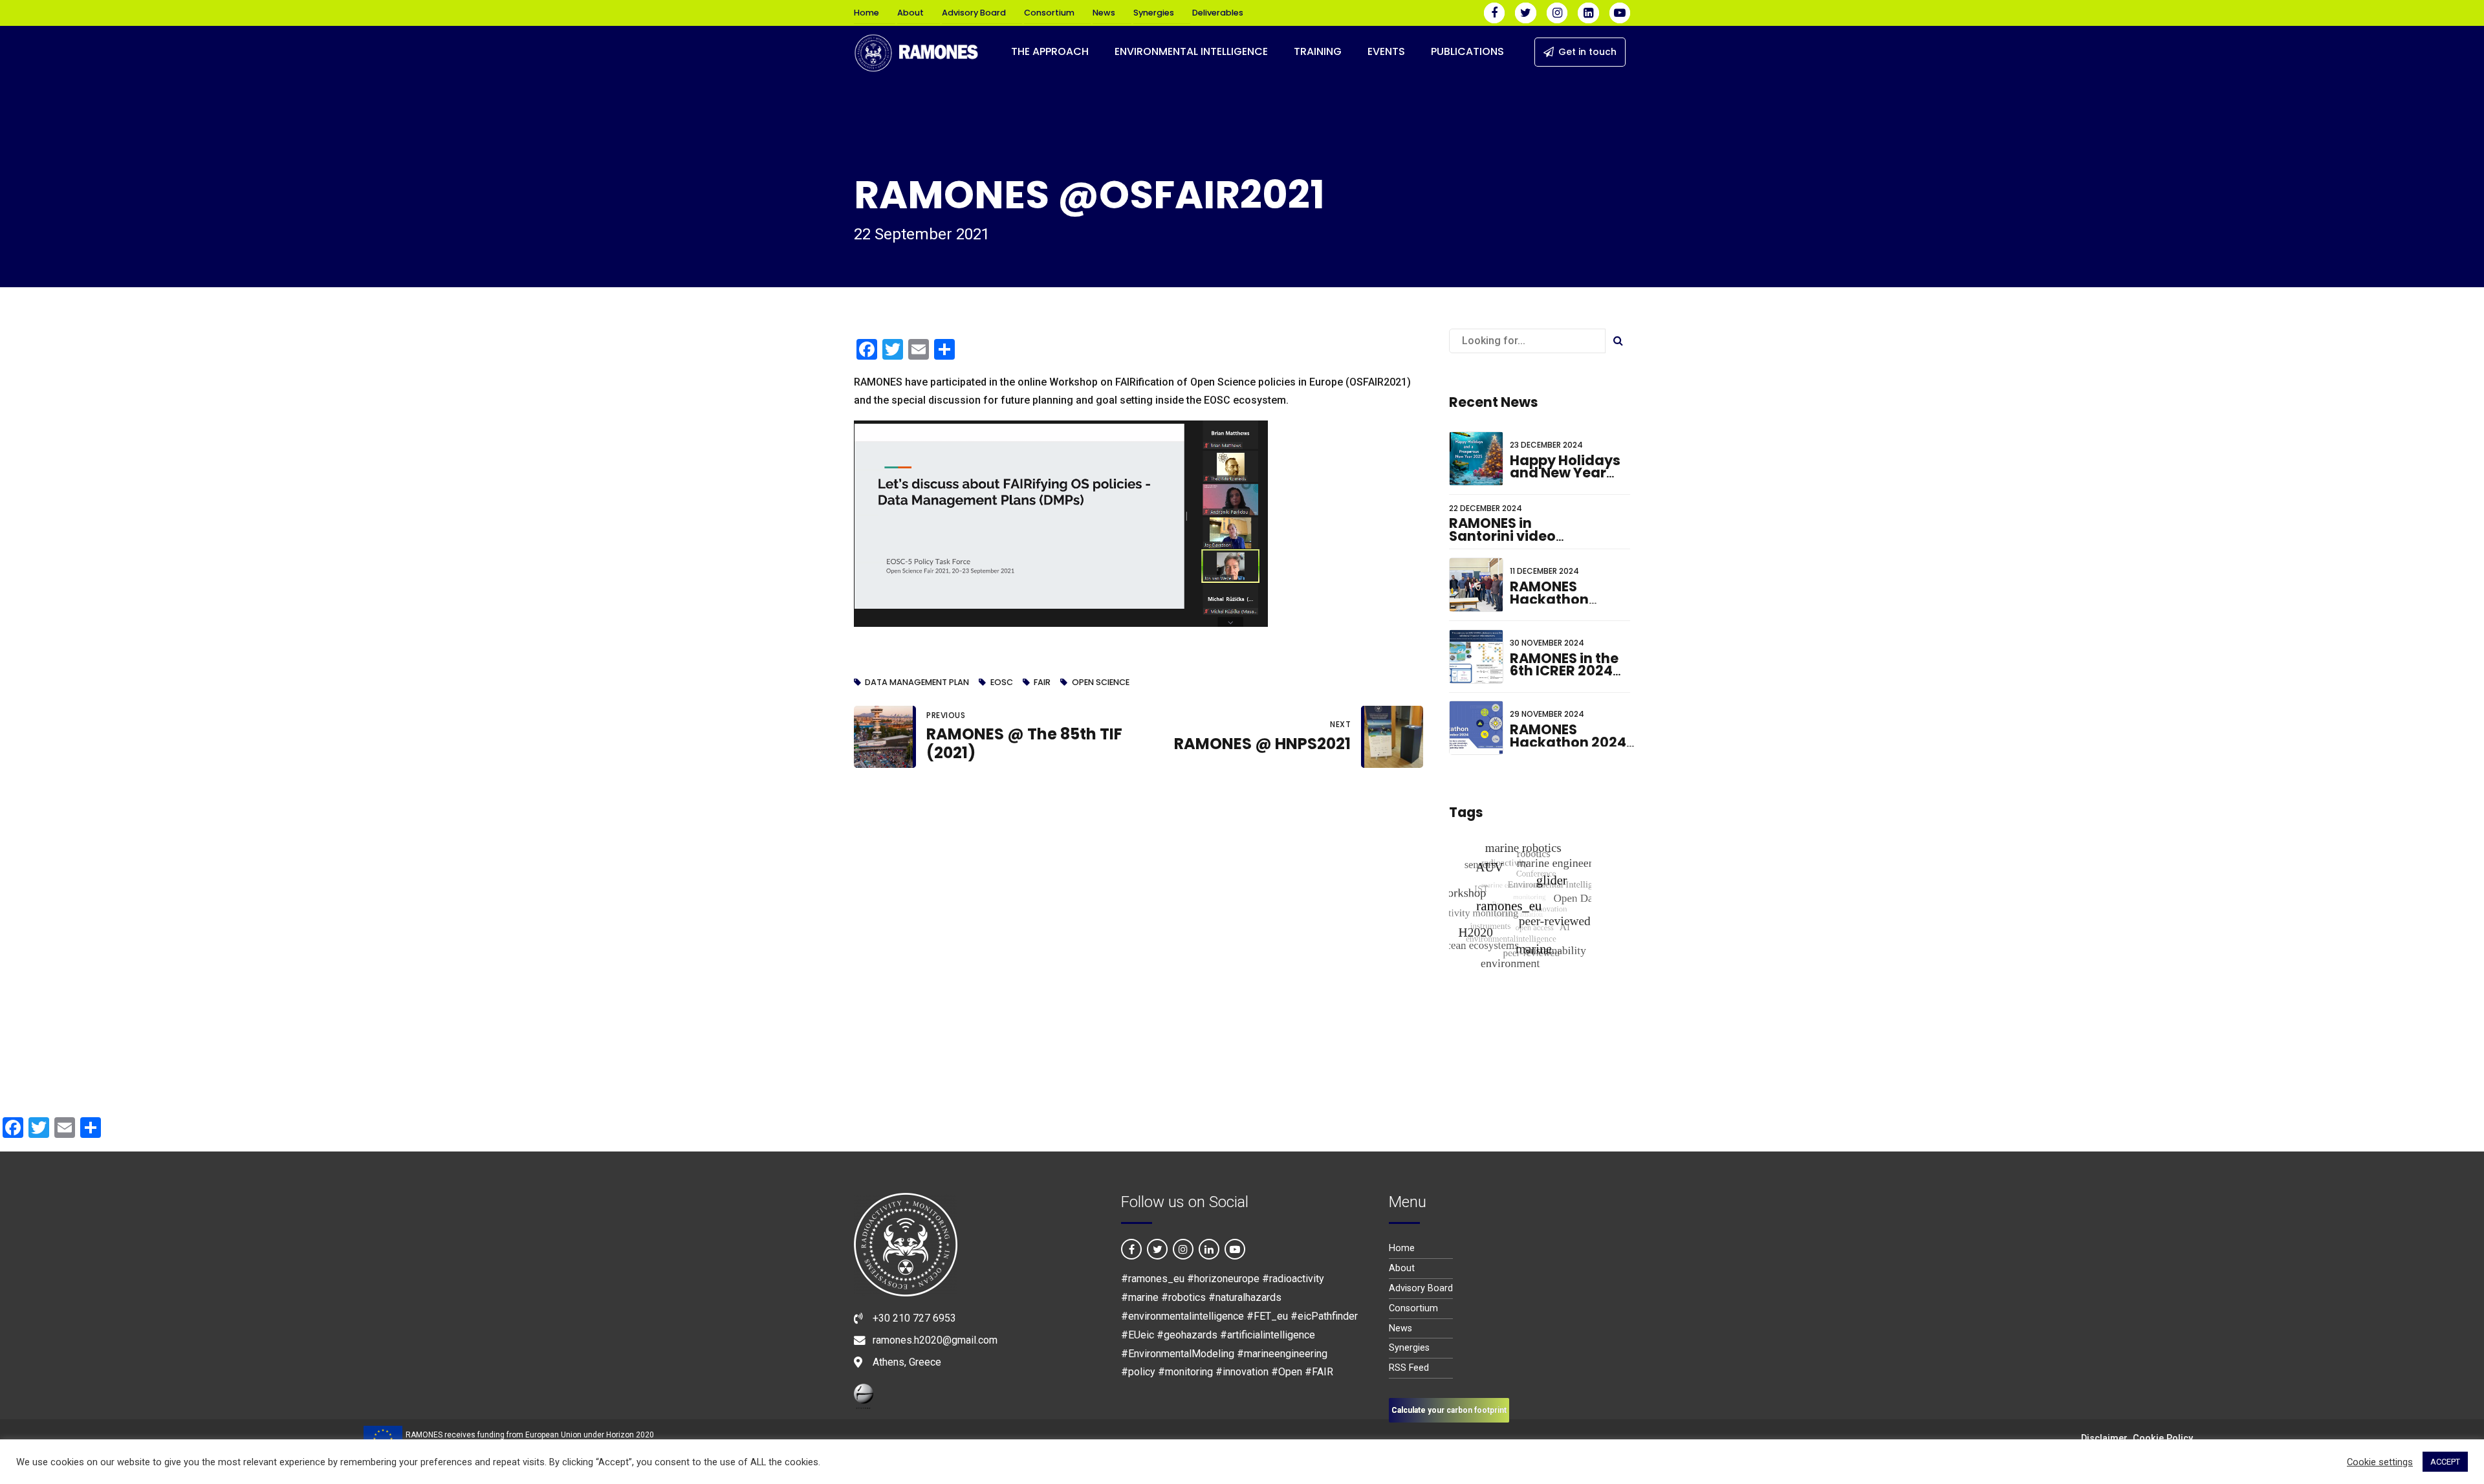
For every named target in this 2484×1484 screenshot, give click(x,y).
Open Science (1100, 683)
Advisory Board (974, 13)
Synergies (1154, 13)
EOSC (1001, 683)
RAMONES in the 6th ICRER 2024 (1564, 665)
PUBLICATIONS (1467, 51)
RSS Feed (1409, 1368)
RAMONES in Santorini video (1502, 529)
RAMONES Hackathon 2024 (1568, 736)
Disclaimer (2104, 1438)
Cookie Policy (2163, 1438)
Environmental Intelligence (1191, 51)
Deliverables (1218, 13)
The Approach (1050, 51)
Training (1318, 51)
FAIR (1042, 683)
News (1104, 13)
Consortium (1049, 13)
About (910, 13)
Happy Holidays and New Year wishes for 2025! (1567, 473)
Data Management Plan (917, 683)
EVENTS (1386, 51)
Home (866, 13)
